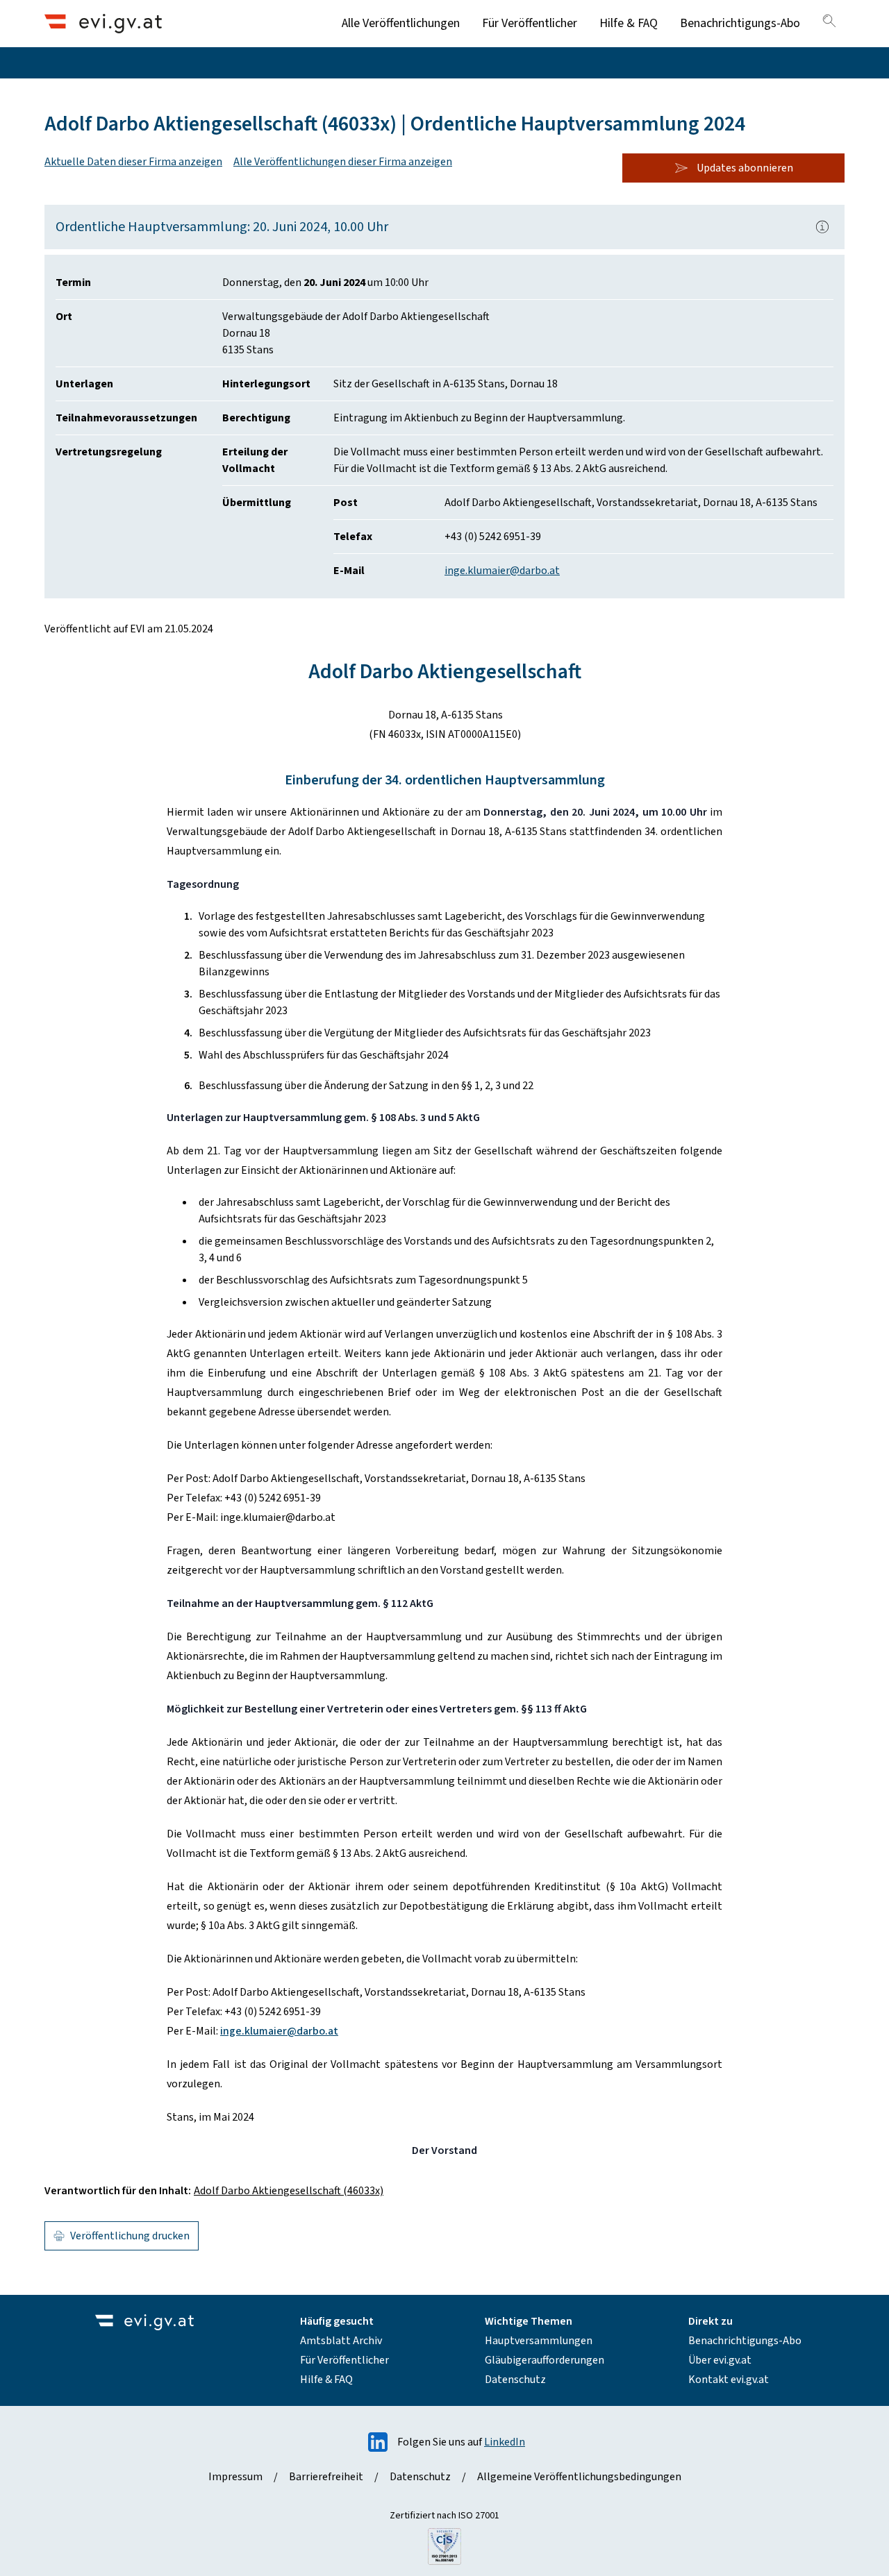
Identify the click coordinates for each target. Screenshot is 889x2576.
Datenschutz (515, 2380)
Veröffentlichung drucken (130, 2236)
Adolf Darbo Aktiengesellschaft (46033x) (289, 2191)
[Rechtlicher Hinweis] (822, 227)
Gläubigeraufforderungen (545, 2360)
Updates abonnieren (745, 168)
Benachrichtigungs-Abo (740, 23)
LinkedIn (505, 2442)
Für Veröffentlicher (530, 23)
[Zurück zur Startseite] (103, 23)
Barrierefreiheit (326, 2477)
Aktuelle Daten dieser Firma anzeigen (133, 162)
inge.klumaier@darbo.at (502, 571)
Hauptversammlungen (539, 2341)
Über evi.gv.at (720, 2360)
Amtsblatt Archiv (341, 2341)
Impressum (235, 2477)
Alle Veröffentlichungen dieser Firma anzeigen (343, 162)
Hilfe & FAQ (629, 23)
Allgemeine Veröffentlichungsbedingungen (579, 2477)
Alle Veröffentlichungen (401, 23)
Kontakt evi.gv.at (729, 2380)
